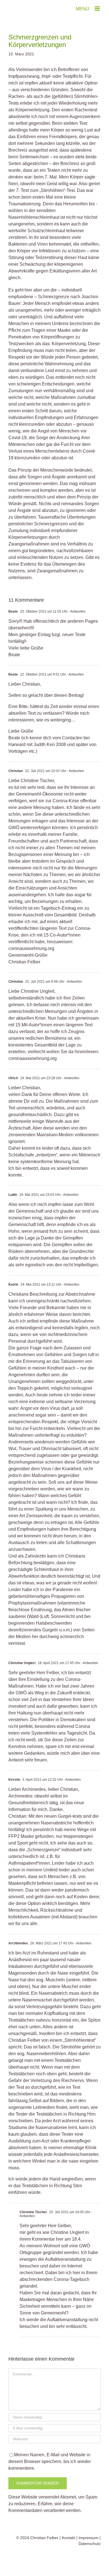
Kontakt (68, 2538)
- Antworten (77, 611)
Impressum (88, 2538)
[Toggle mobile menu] (98, 9)
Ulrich (13, 1078)
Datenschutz (90, 2544)
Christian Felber (44, 2538)
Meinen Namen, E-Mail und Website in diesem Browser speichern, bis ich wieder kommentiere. (50, 2461)
